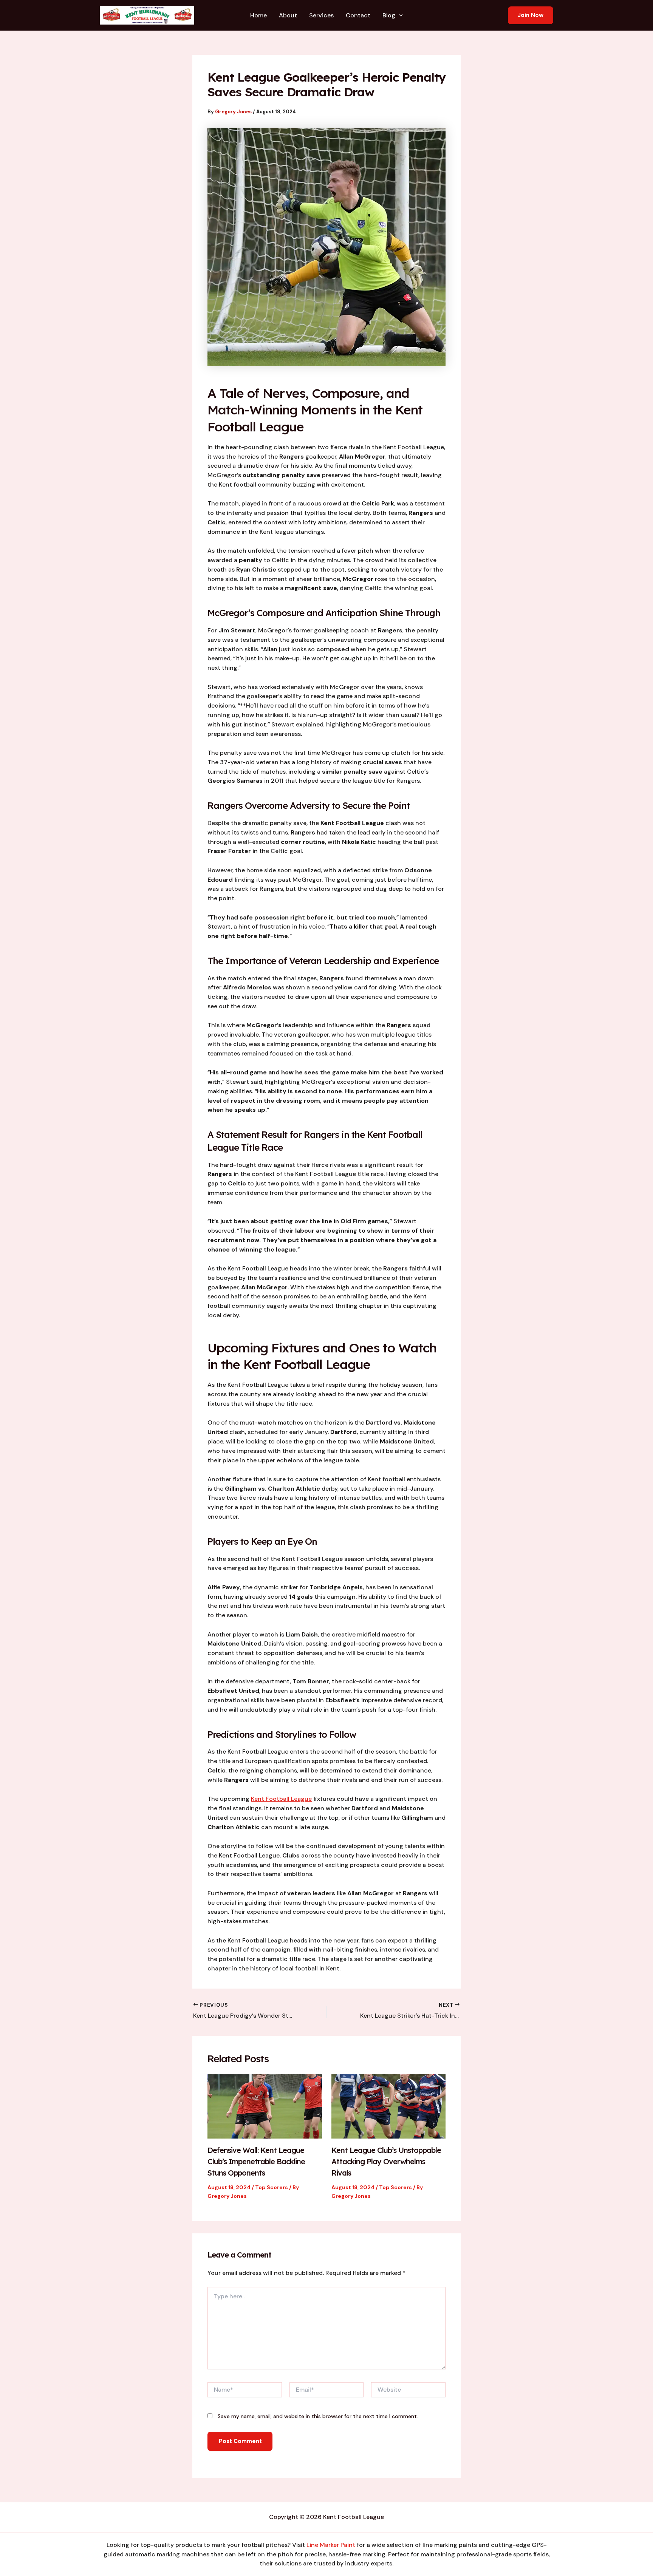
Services (321, 15)
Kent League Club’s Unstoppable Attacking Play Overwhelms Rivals (386, 2161)
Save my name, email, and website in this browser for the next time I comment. (318, 2416)
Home (258, 15)
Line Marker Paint (331, 2545)
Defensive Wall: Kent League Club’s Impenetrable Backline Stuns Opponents (256, 2161)
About (288, 15)
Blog (389, 15)
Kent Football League (281, 1799)
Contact (358, 15)
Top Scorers (272, 2187)
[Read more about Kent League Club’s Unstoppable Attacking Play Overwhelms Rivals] (389, 2106)
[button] (399, 15)
